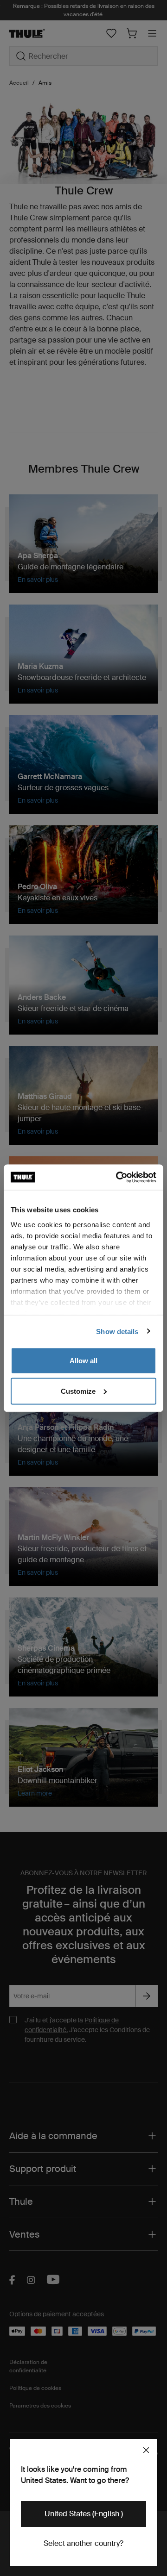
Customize (78, 1391)
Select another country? (83, 2543)
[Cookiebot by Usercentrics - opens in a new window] (118, 1177)
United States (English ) (84, 2514)
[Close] (146, 2450)
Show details (117, 1331)
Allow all (83, 1361)
